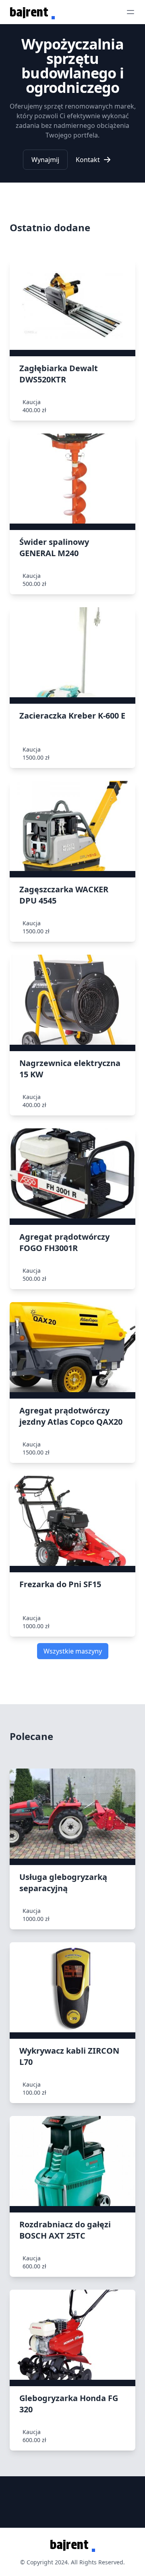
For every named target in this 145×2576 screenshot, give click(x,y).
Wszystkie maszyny (73, 1651)
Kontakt (88, 160)
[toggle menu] (130, 12)
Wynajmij (45, 160)
